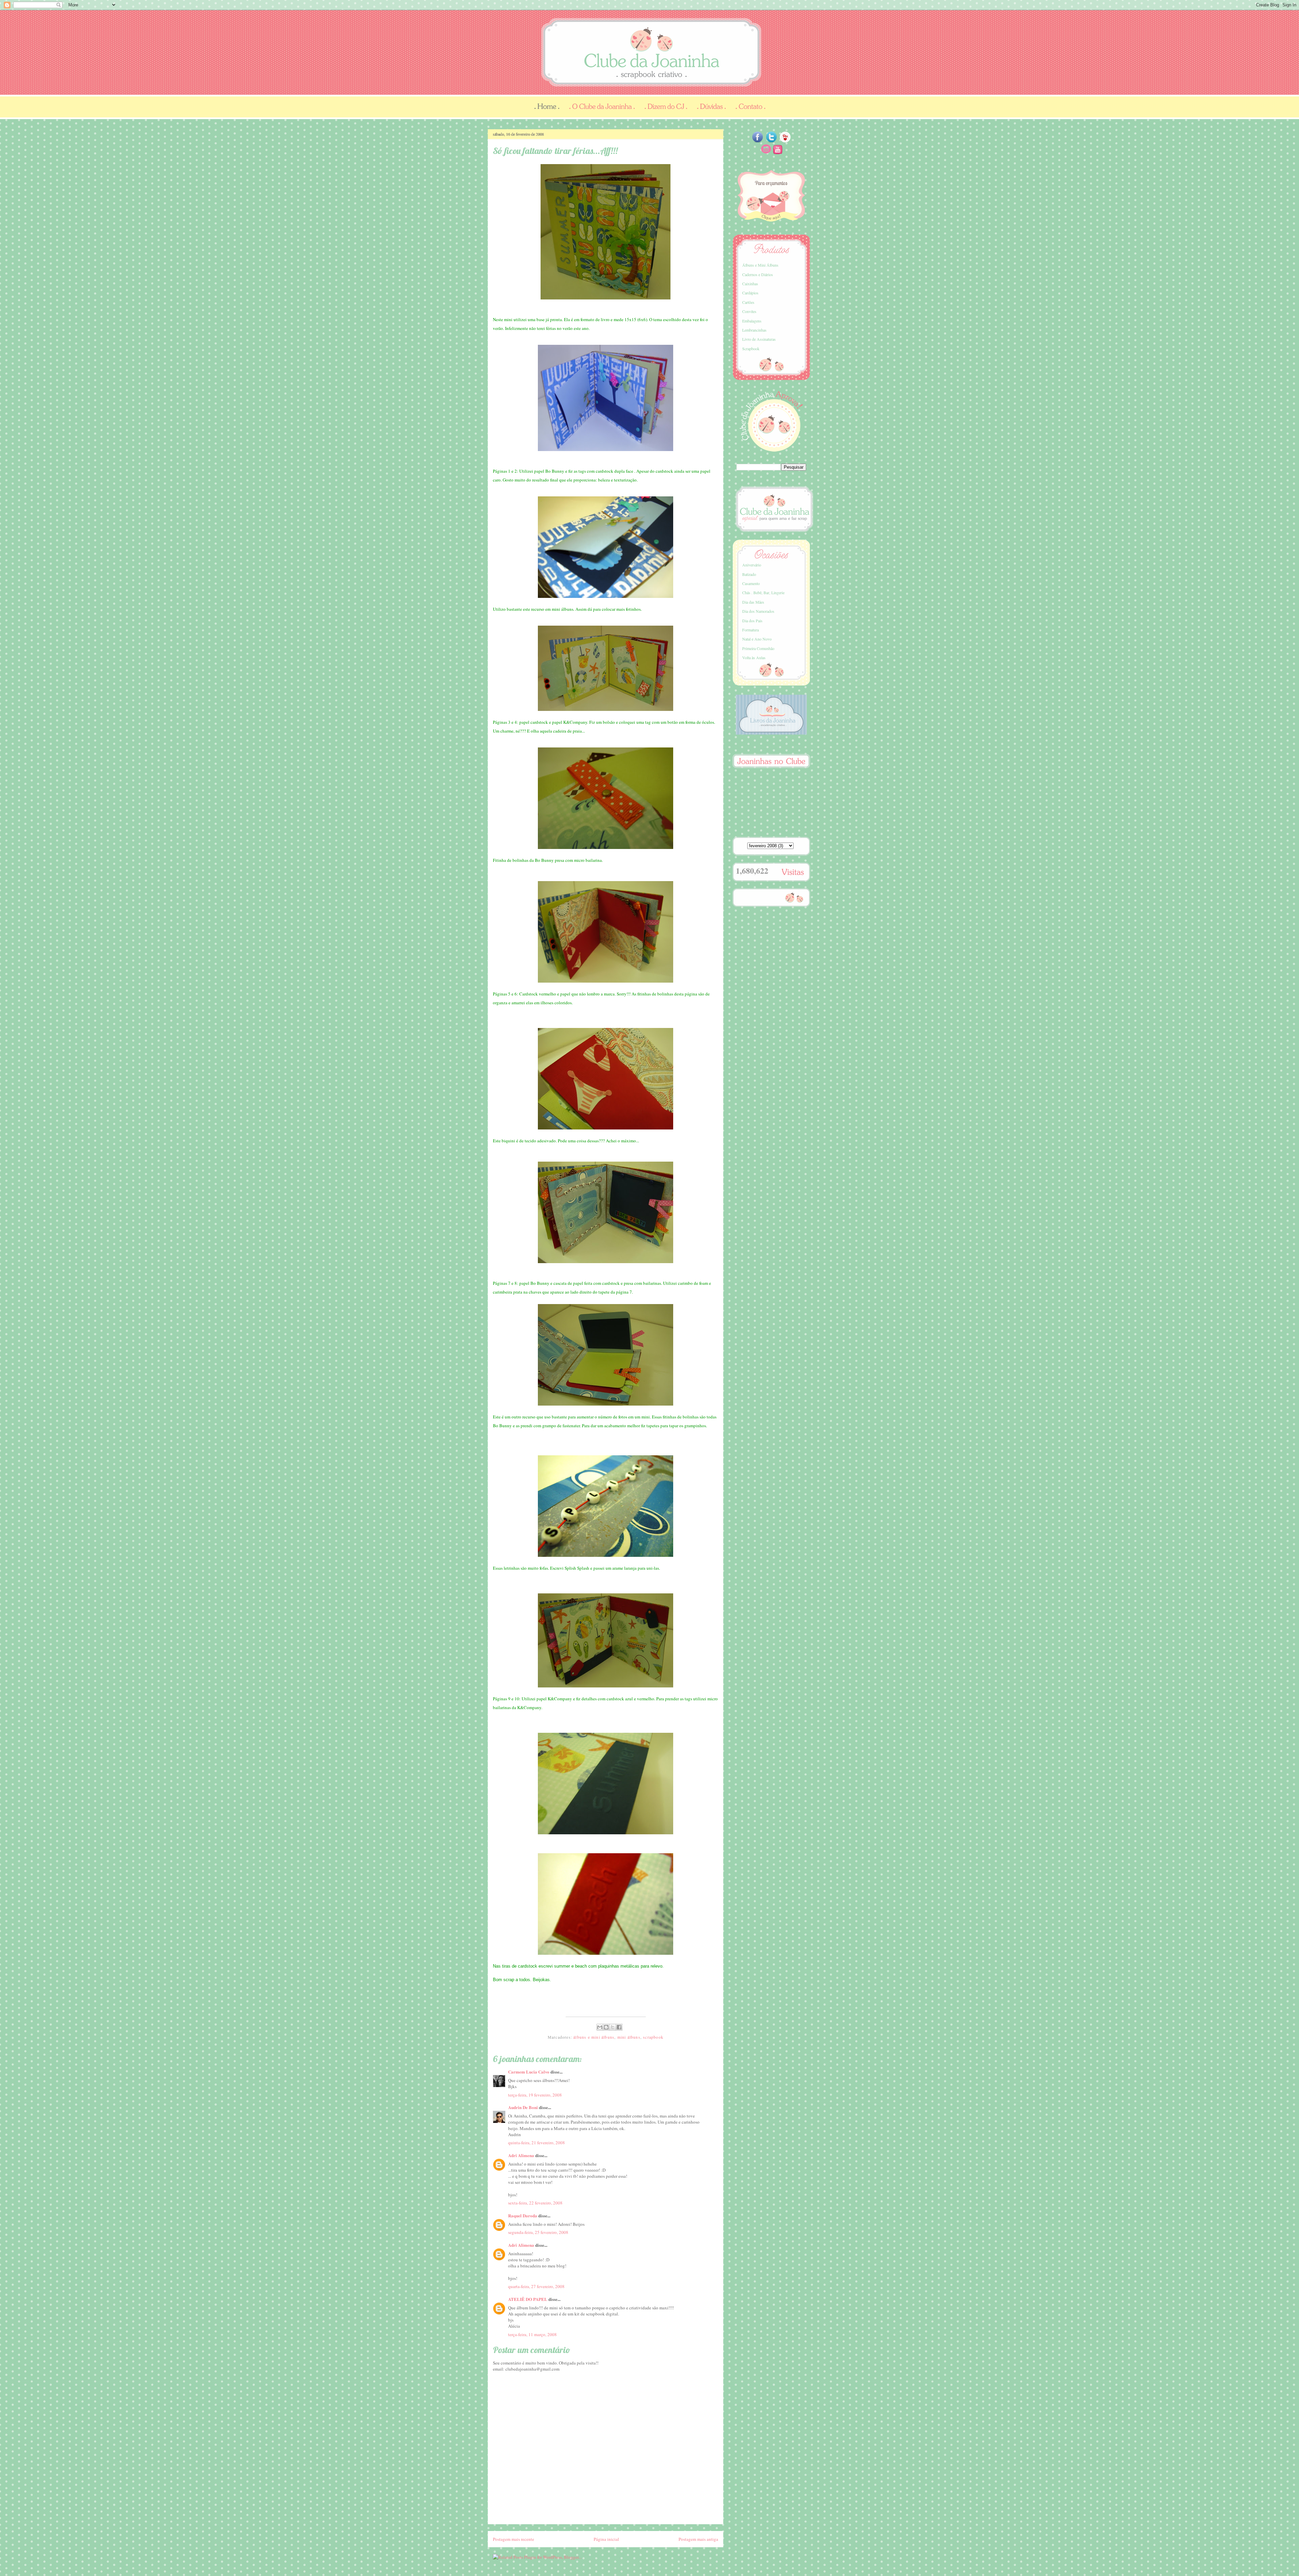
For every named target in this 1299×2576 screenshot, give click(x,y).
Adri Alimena (521, 2155)
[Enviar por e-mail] (600, 2027)
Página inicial (606, 2539)
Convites (749, 311)
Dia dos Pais (752, 621)
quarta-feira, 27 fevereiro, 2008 (536, 2286)
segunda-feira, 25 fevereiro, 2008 (538, 2232)
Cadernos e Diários (758, 274)
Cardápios (750, 293)
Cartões (748, 302)
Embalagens (752, 321)
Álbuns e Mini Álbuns (760, 265)
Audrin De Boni (523, 2107)
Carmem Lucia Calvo (529, 2072)
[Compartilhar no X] (613, 2027)
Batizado (749, 574)
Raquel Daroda (523, 2215)
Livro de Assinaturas (759, 339)
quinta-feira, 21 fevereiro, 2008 (537, 2143)
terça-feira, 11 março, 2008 (532, 2334)
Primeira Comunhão (758, 648)
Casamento (751, 583)
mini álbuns (629, 2037)
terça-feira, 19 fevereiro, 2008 (535, 2095)
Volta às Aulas (754, 657)
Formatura (750, 630)
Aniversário (752, 565)
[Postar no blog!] (606, 2027)
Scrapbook (751, 349)
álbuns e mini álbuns (594, 2037)
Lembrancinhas (754, 330)
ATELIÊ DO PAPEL (528, 2299)
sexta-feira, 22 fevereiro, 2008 (535, 2203)
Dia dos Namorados (758, 611)
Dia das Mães (753, 602)
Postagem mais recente (514, 2539)
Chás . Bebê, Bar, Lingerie (763, 592)
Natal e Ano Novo (757, 639)
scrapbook (653, 2037)
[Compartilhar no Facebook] (619, 2027)
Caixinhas (750, 284)
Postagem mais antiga (698, 2539)
